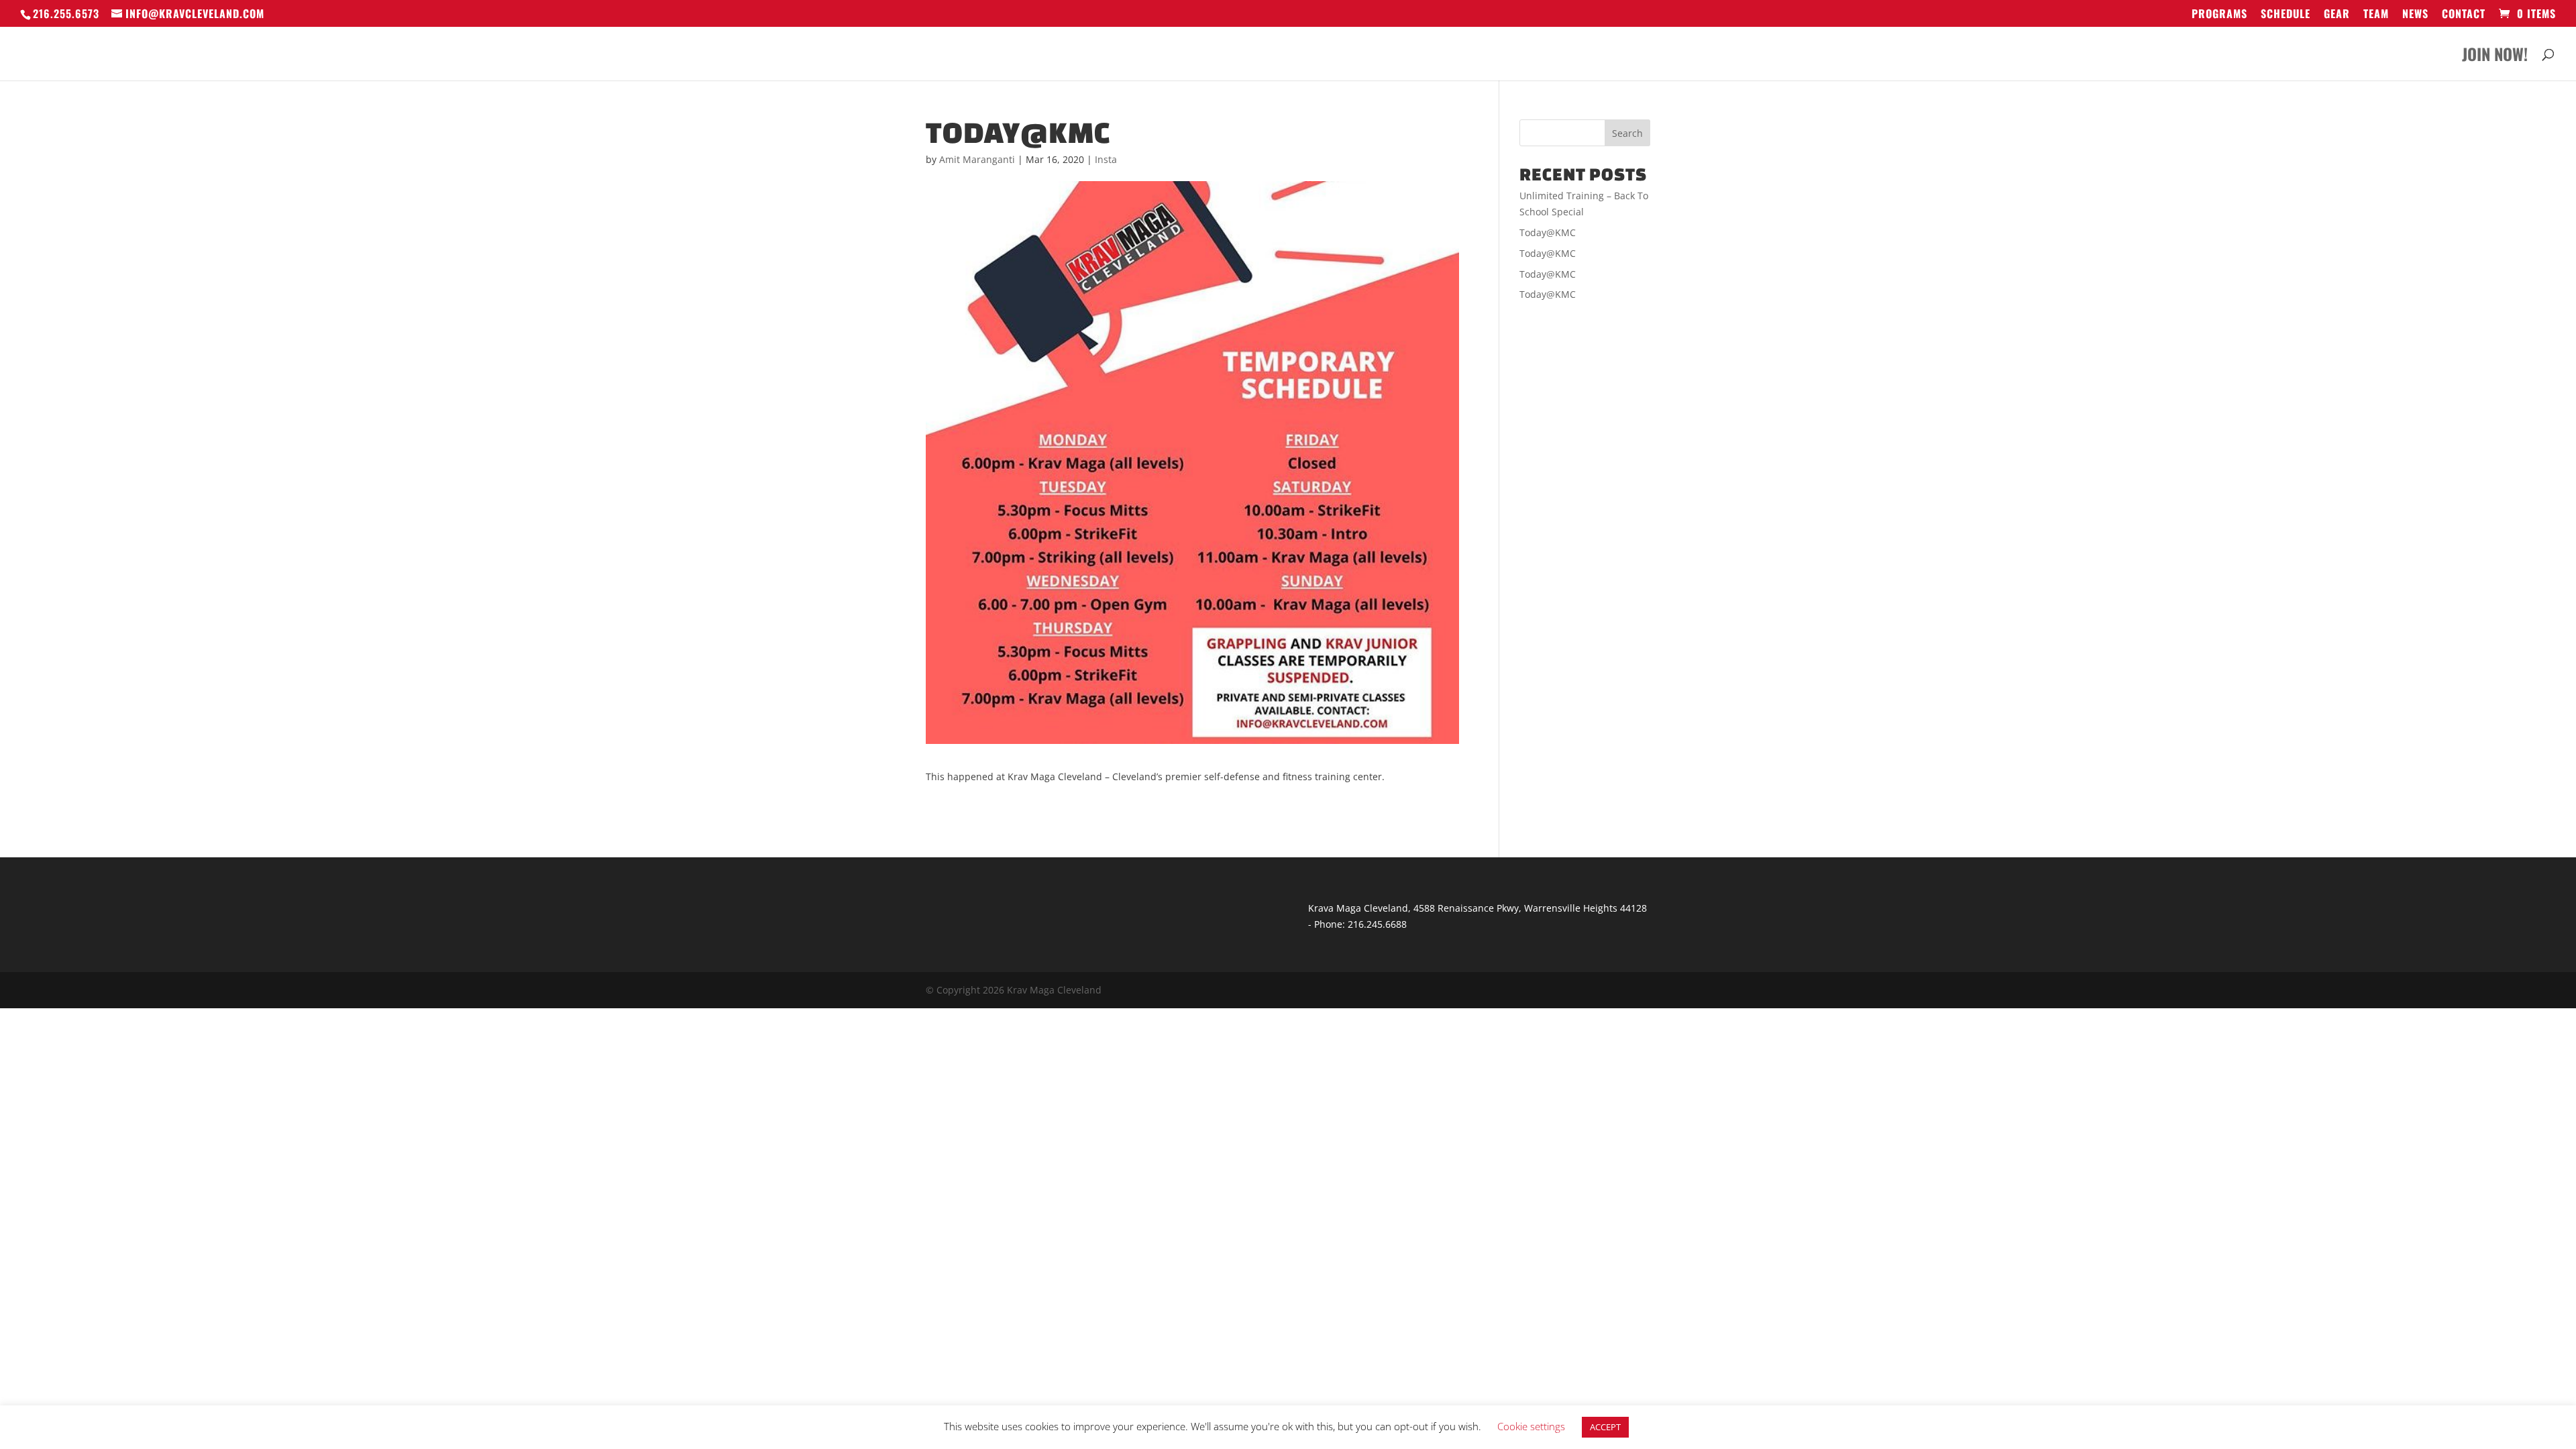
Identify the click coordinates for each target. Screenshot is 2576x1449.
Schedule (2286, 15)
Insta (1106, 159)
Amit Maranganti (977, 159)
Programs (2219, 15)
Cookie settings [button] (1531, 1426)
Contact (2464, 15)
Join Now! (2495, 57)
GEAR (2337, 15)
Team (2376, 15)
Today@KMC (1548, 232)
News (2415, 15)
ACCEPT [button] (1605, 1427)
